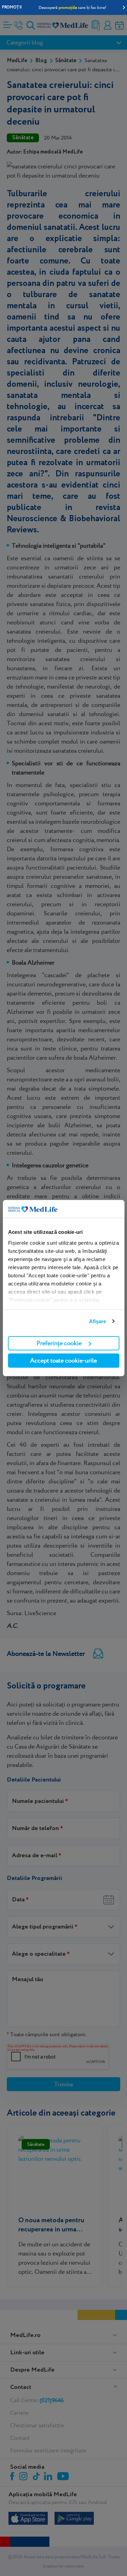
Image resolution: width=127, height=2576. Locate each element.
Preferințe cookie (59, 1343)
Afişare (98, 1321)
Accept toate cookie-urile (63, 1360)
